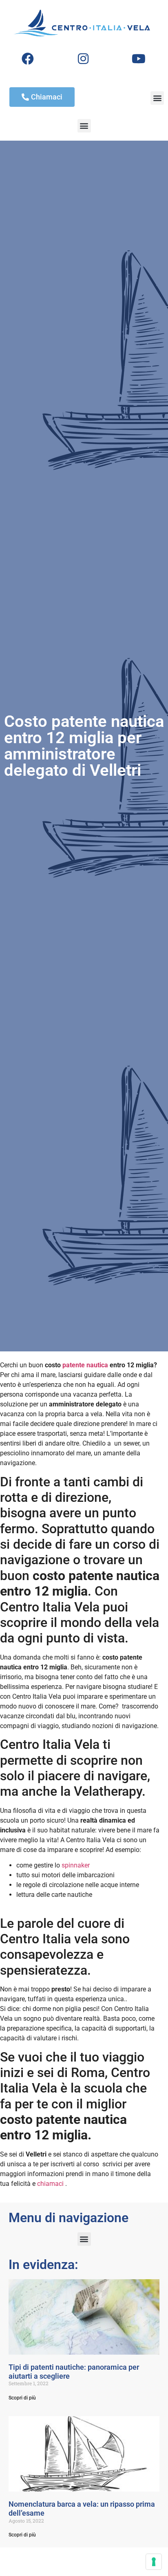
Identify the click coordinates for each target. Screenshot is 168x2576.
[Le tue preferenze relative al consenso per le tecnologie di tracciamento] (154, 2562)
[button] (157, 98)
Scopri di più (22, 2398)
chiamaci (50, 2184)
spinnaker (76, 1865)
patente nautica (85, 1365)
